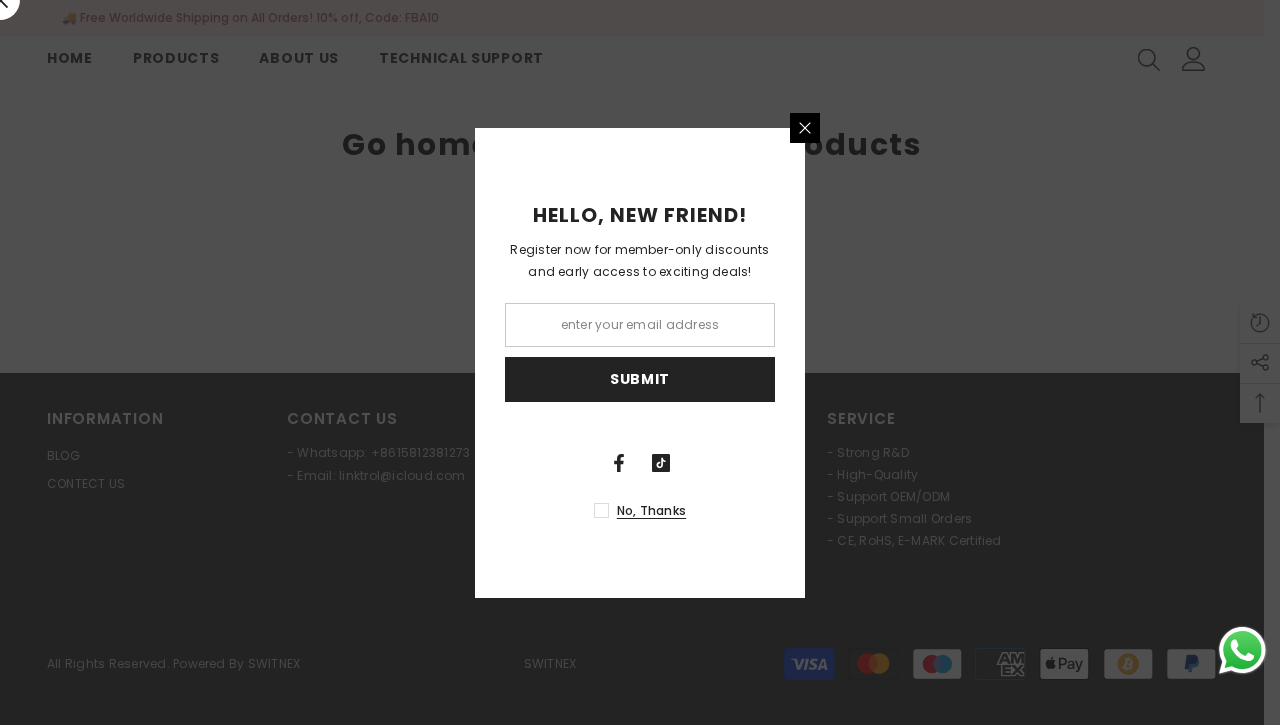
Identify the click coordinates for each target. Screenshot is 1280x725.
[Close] (805, 128)
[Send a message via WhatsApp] (1242, 650)
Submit (640, 379)
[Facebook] (619, 463)
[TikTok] (661, 463)
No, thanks (651, 510)
